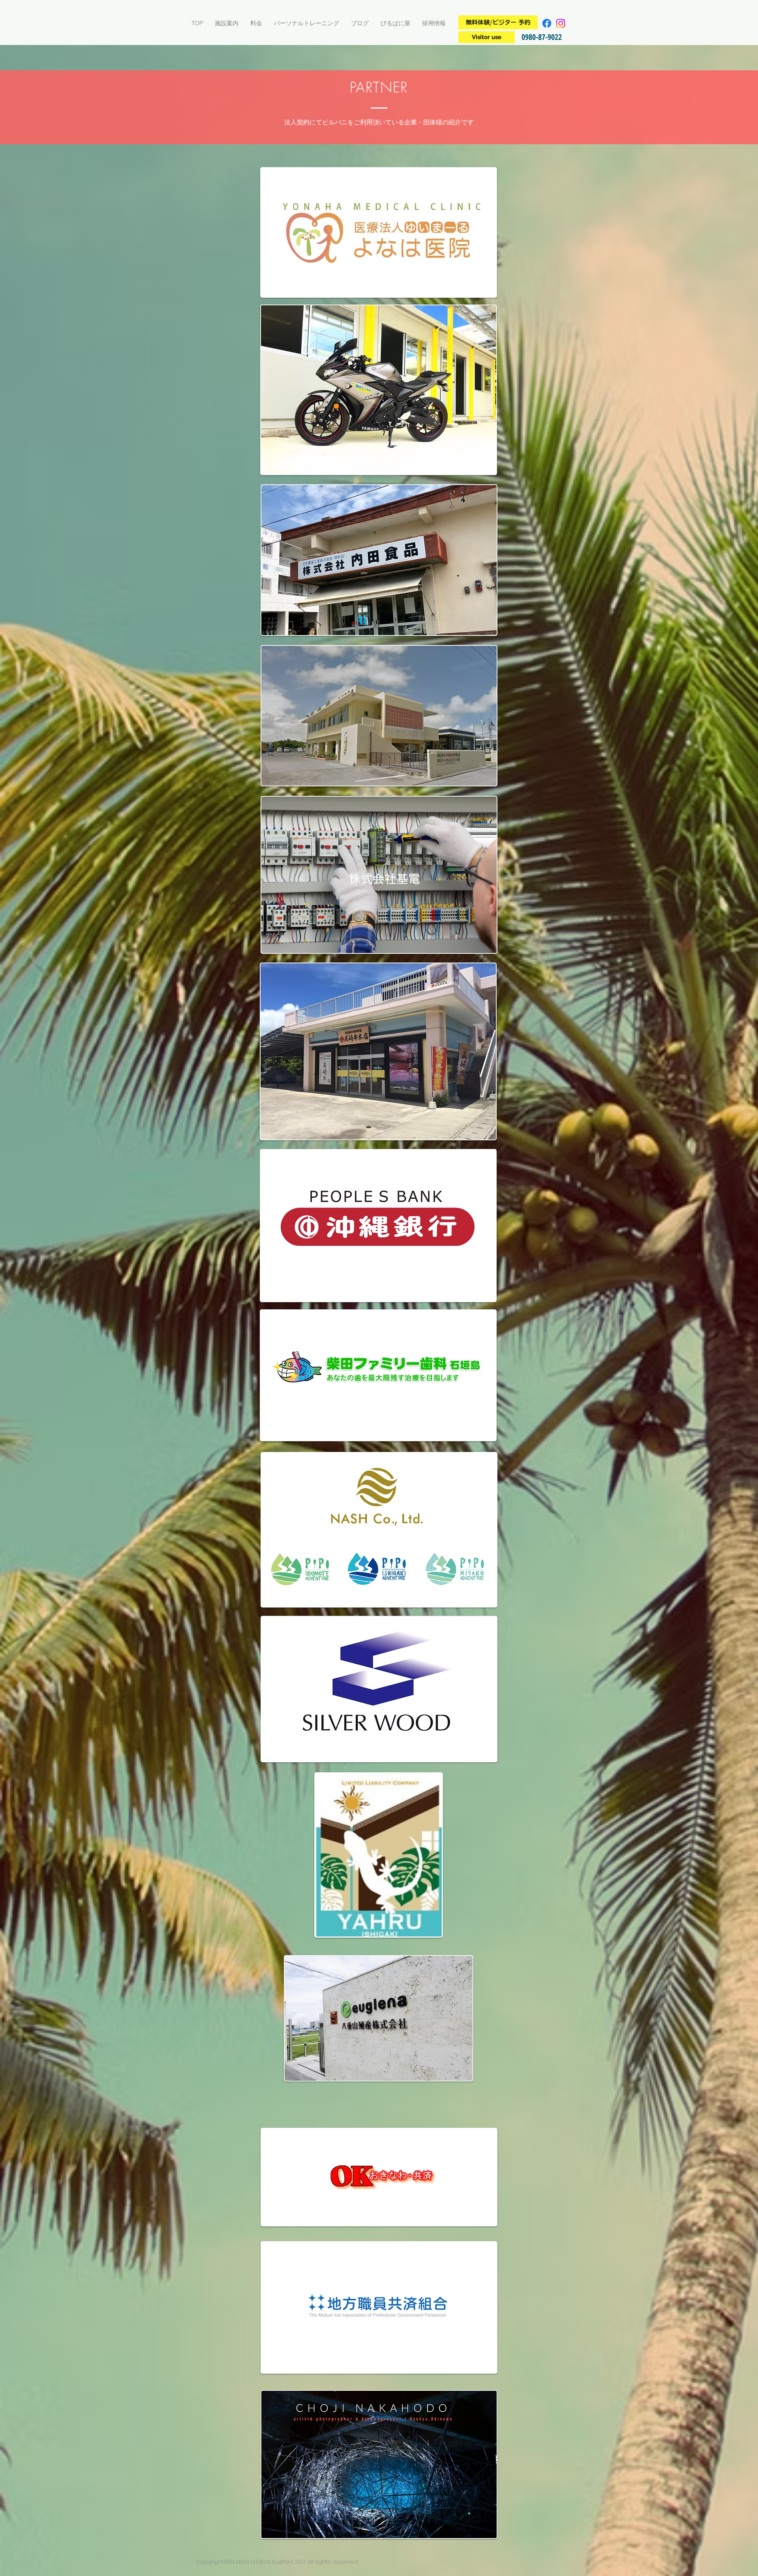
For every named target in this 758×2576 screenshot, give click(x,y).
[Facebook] (547, 23)
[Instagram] (561, 23)
